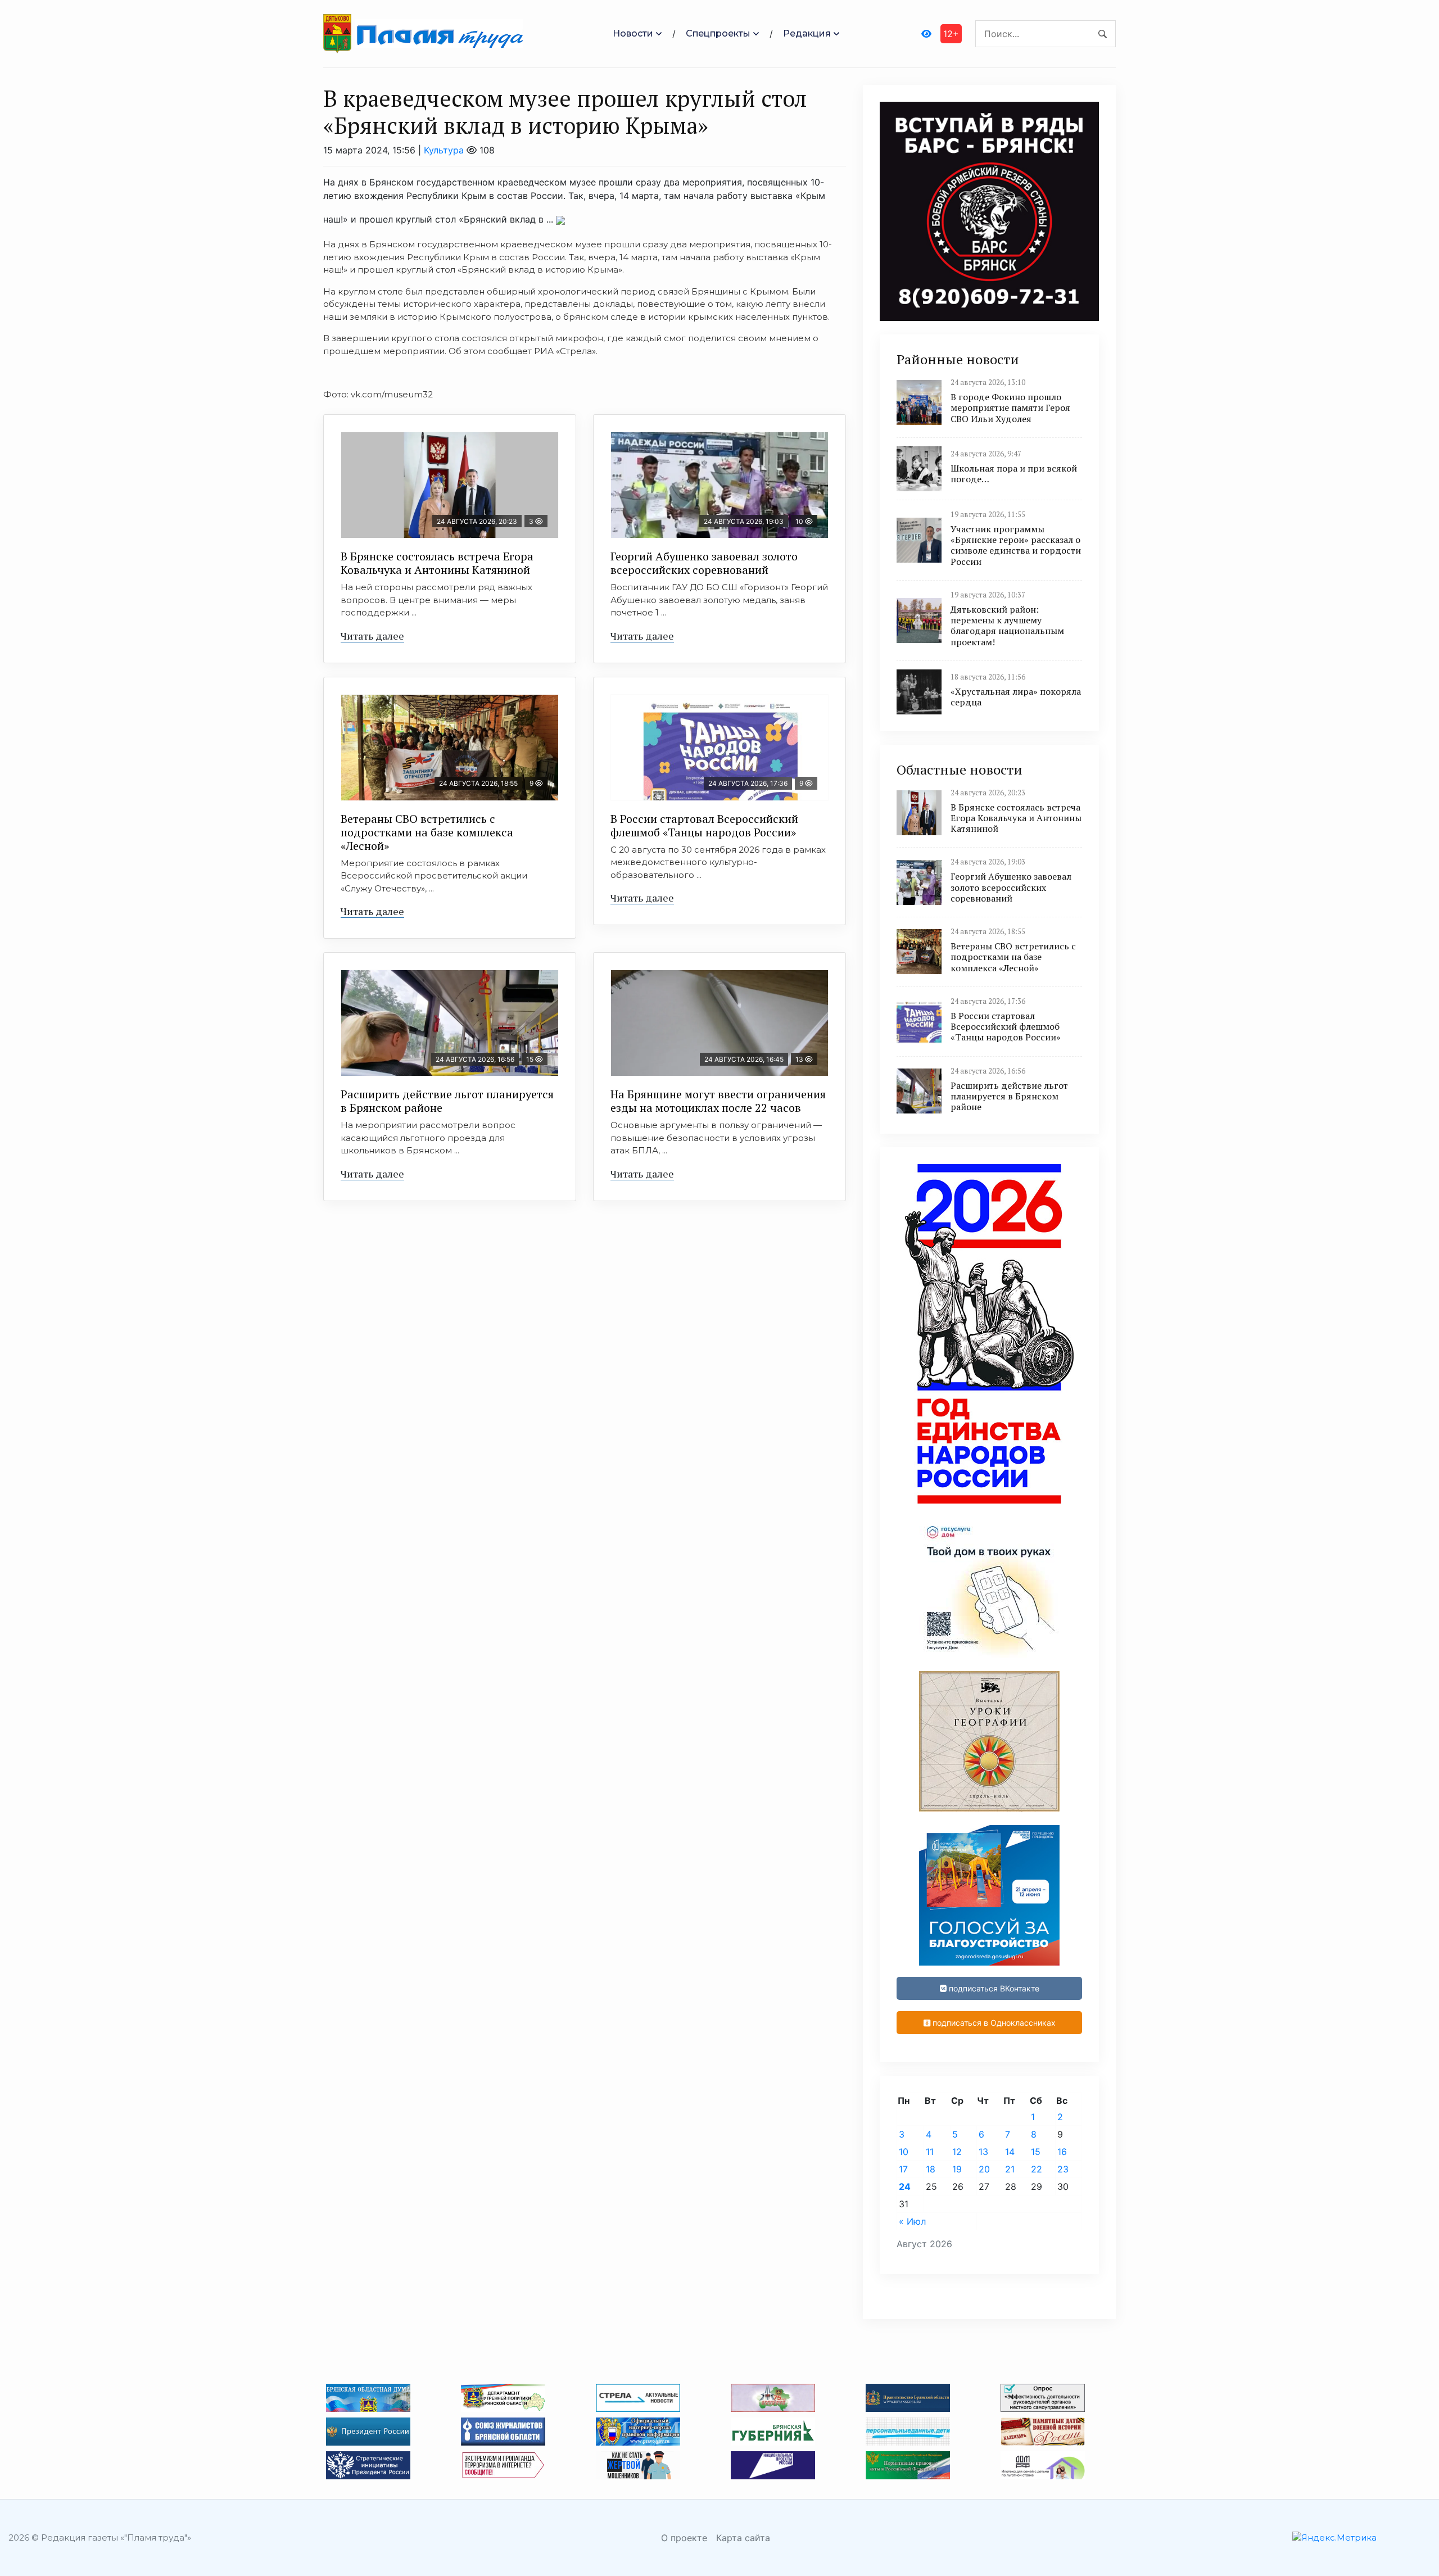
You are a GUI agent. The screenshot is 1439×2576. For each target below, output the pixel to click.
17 (903, 2169)
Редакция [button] (807, 33)
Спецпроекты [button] (718, 33)
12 (957, 2152)
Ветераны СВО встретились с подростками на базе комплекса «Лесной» (427, 832)
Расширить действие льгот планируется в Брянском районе (447, 1101)
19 (957, 2169)
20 (984, 2169)
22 (1037, 2169)
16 (1062, 2152)
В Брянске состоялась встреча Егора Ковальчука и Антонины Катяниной (437, 563)
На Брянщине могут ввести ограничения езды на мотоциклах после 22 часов (718, 1101)
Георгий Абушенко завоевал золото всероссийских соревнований (704, 563)
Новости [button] (633, 33)
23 (1063, 2169)
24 (905, 2186)
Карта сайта (743, 2538)
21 (1010, 2169)
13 (983, 2152)
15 (1036, 2152)
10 (904, 2152)
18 (931, 2169)
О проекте (684, 2538)
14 (1010, 2152)
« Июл (912, 2221)
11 (930, 2152)
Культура (444, 150)
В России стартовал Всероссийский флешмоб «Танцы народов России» (704, 825)
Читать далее (372, 636)
